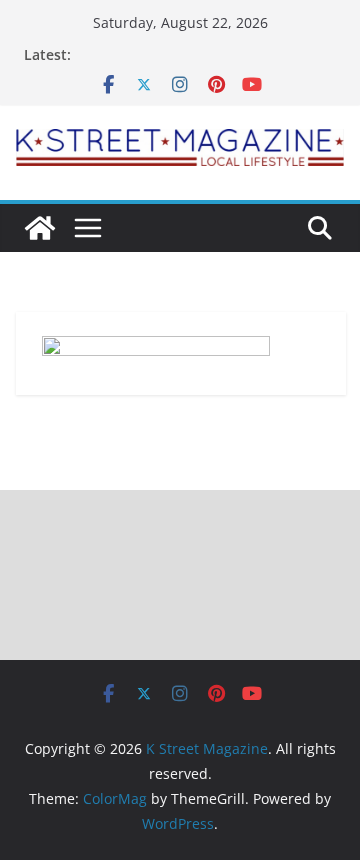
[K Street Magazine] (40, 228)
